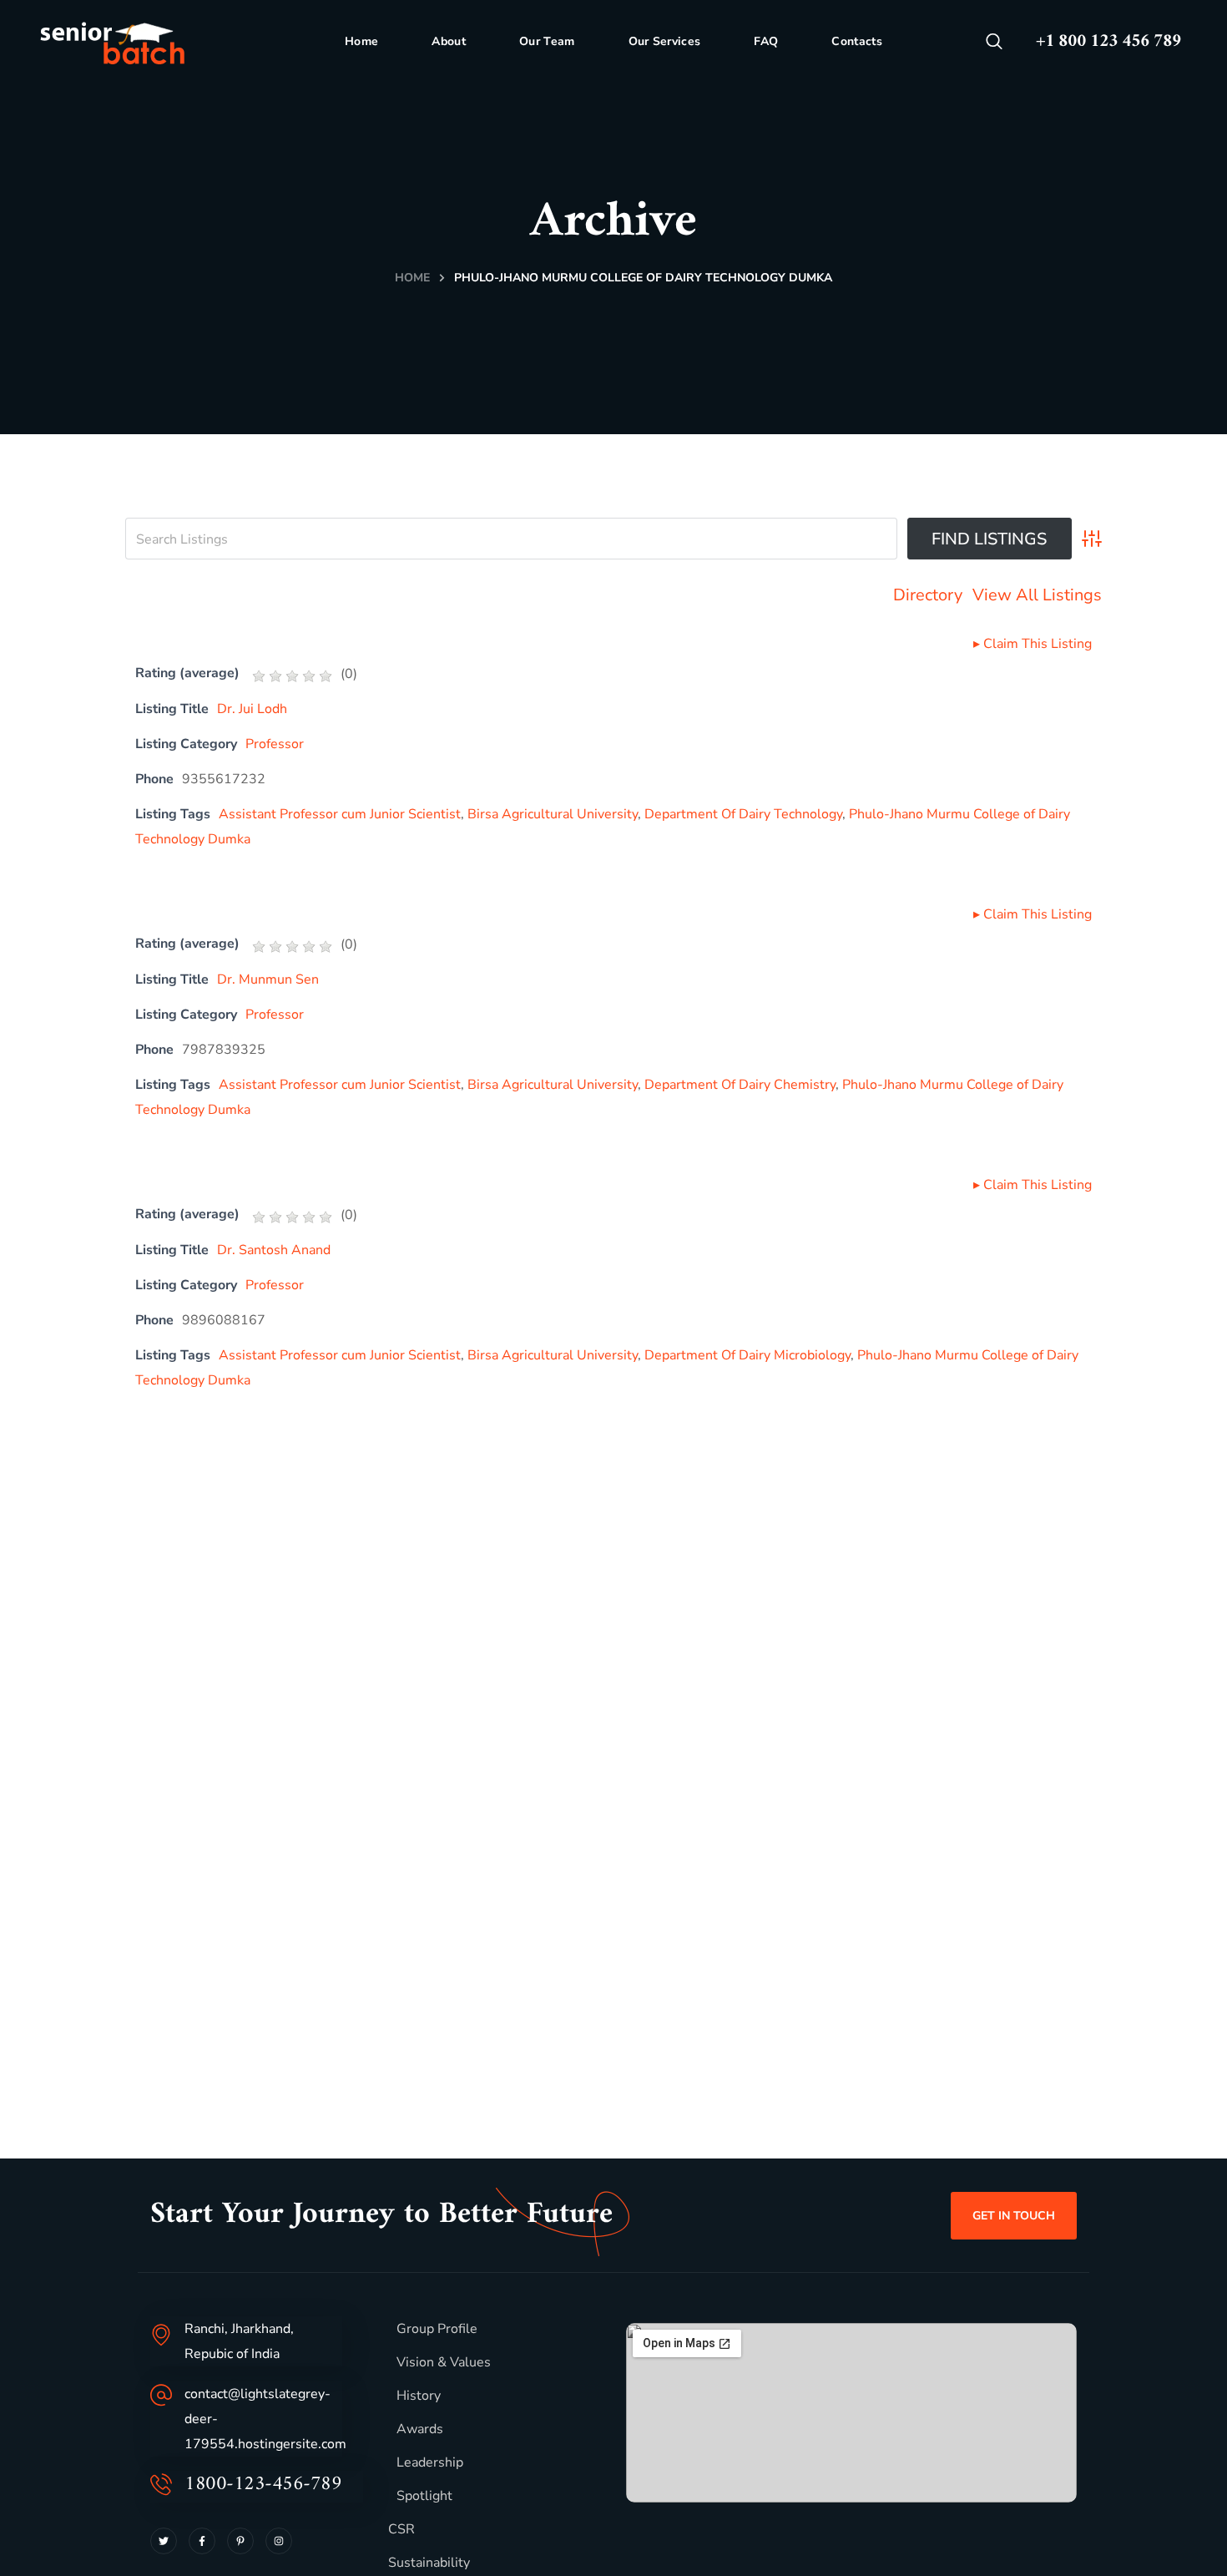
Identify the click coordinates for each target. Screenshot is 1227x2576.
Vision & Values (444, 2362)
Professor (275, 744)
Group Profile (437, 2329)
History (419, 2396)
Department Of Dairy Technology (743, 814)
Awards (420, 2429)
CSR (401, 2529)
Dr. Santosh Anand (274, 1250)
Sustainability (429, 2563)
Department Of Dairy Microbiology (747, 1355)
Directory (928, 595)
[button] (994, 42)
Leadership (430, 2462)
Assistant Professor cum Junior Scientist (340, 814)
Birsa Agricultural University (553, 814)
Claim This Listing (1033, 644)
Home (412, 278)
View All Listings (1037, 595)
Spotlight (424, 2496)
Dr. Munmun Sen (268, 979)
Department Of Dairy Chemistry (740, 1085)
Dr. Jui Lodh (252, 709)
